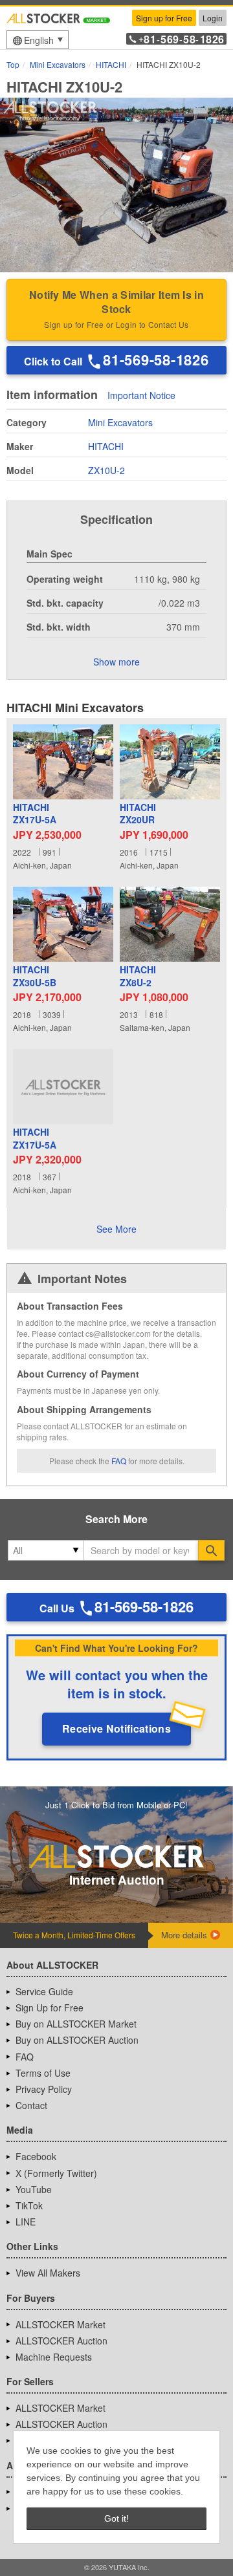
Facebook (36, 2156)
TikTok (29, 2205)
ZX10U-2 (106, 470)
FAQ (119, 1461)
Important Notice (141, 396)
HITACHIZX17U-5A (35, 814)
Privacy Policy (44, 2089)
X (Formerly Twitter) (56, 2173)
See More (116, 1229)
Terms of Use (43, 2073)
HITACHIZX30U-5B (35, 976)
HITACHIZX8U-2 (138, 976)
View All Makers (48, 2273)
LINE (26, 2222)
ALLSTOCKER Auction (61, 2341)
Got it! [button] (116, 2518)
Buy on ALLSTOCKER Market (76, 2024)
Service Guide (44, 1991)
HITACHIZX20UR (138, 814)
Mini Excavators (120, 422)
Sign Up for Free (50, 2008)
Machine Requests (54, 2357)
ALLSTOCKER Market (61, 2324)
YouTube (34, 2189)
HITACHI (106, 446)
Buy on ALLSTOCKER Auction (77, 2040)
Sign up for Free (164, 18)
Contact (31, 2105)
